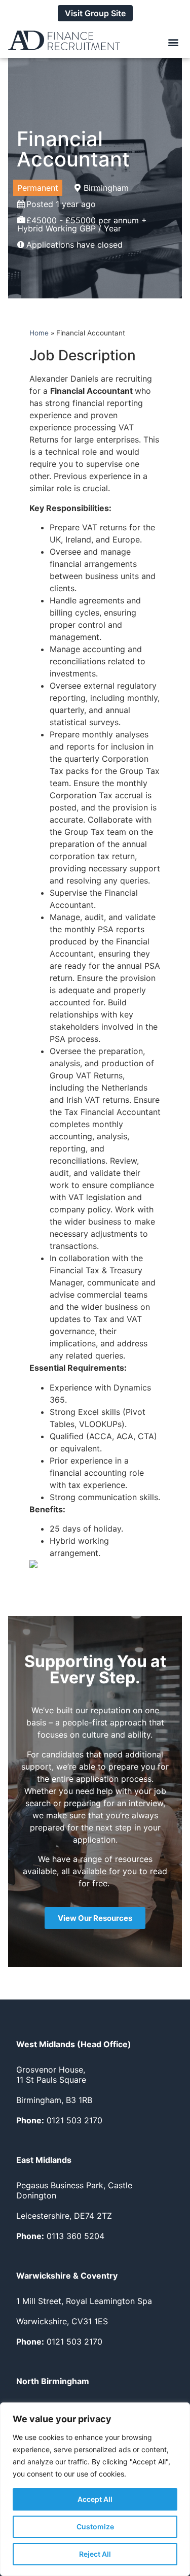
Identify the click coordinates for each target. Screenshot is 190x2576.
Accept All (95, 2499)
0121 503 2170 (59, 2120)
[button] (174, 42)
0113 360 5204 (60, 2236)
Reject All (95, 2554)
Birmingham (106, 188)
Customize (95, 2527)
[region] (95, 2489)
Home (39, 333)
